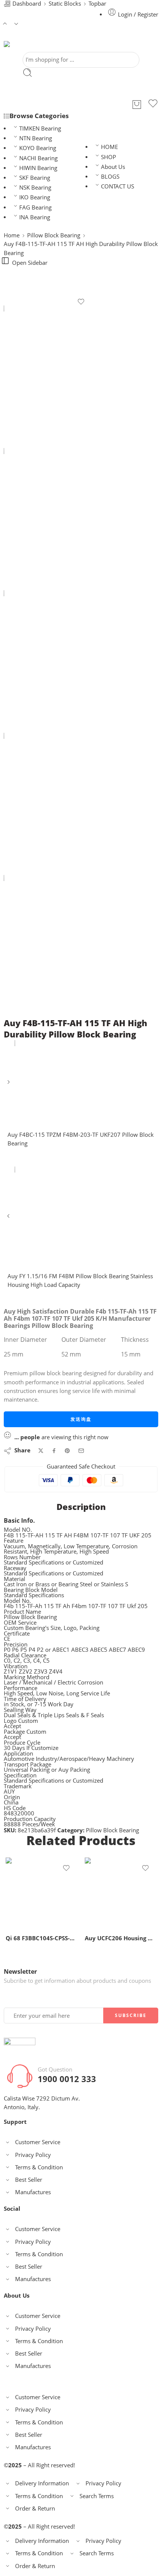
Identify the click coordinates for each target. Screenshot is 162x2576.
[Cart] (137, 105)
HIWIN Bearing (38, 168)
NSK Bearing (35, 188)
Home (12, 235)
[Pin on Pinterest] (67, 1451)
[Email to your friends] (81, 1451)
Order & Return (35, 2508)
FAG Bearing (35, 207)
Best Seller (29, 2180)
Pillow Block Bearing (54, 235)
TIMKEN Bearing (40, 128)
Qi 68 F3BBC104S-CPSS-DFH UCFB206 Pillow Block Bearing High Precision (41, 1938)
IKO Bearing (35, 197)
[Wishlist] (153, 105)
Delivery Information (42, 2483)
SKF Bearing (35, 178)
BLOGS (110, 177)
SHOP (109, 157)
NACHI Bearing (38, 158)
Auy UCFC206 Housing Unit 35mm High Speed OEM (121, 1938)
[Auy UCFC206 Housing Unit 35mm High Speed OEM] (121, 1893)
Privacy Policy (33, 2155)
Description (81, 1507)
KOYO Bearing (38, 148)
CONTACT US (118, 186)
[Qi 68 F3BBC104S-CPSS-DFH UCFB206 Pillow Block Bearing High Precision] (41, 1893)
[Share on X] (41, 1451)
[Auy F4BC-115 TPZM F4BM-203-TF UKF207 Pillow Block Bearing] (9, 1085)
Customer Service (38, 2142)
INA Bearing (35, 217)
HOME (109, 147)
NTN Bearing (36, 138)
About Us (113, 167)
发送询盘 (81, 1419)
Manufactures (33, 2192)
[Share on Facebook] (54, 1451)
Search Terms (97, 2496)
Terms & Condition (39, 2167)
